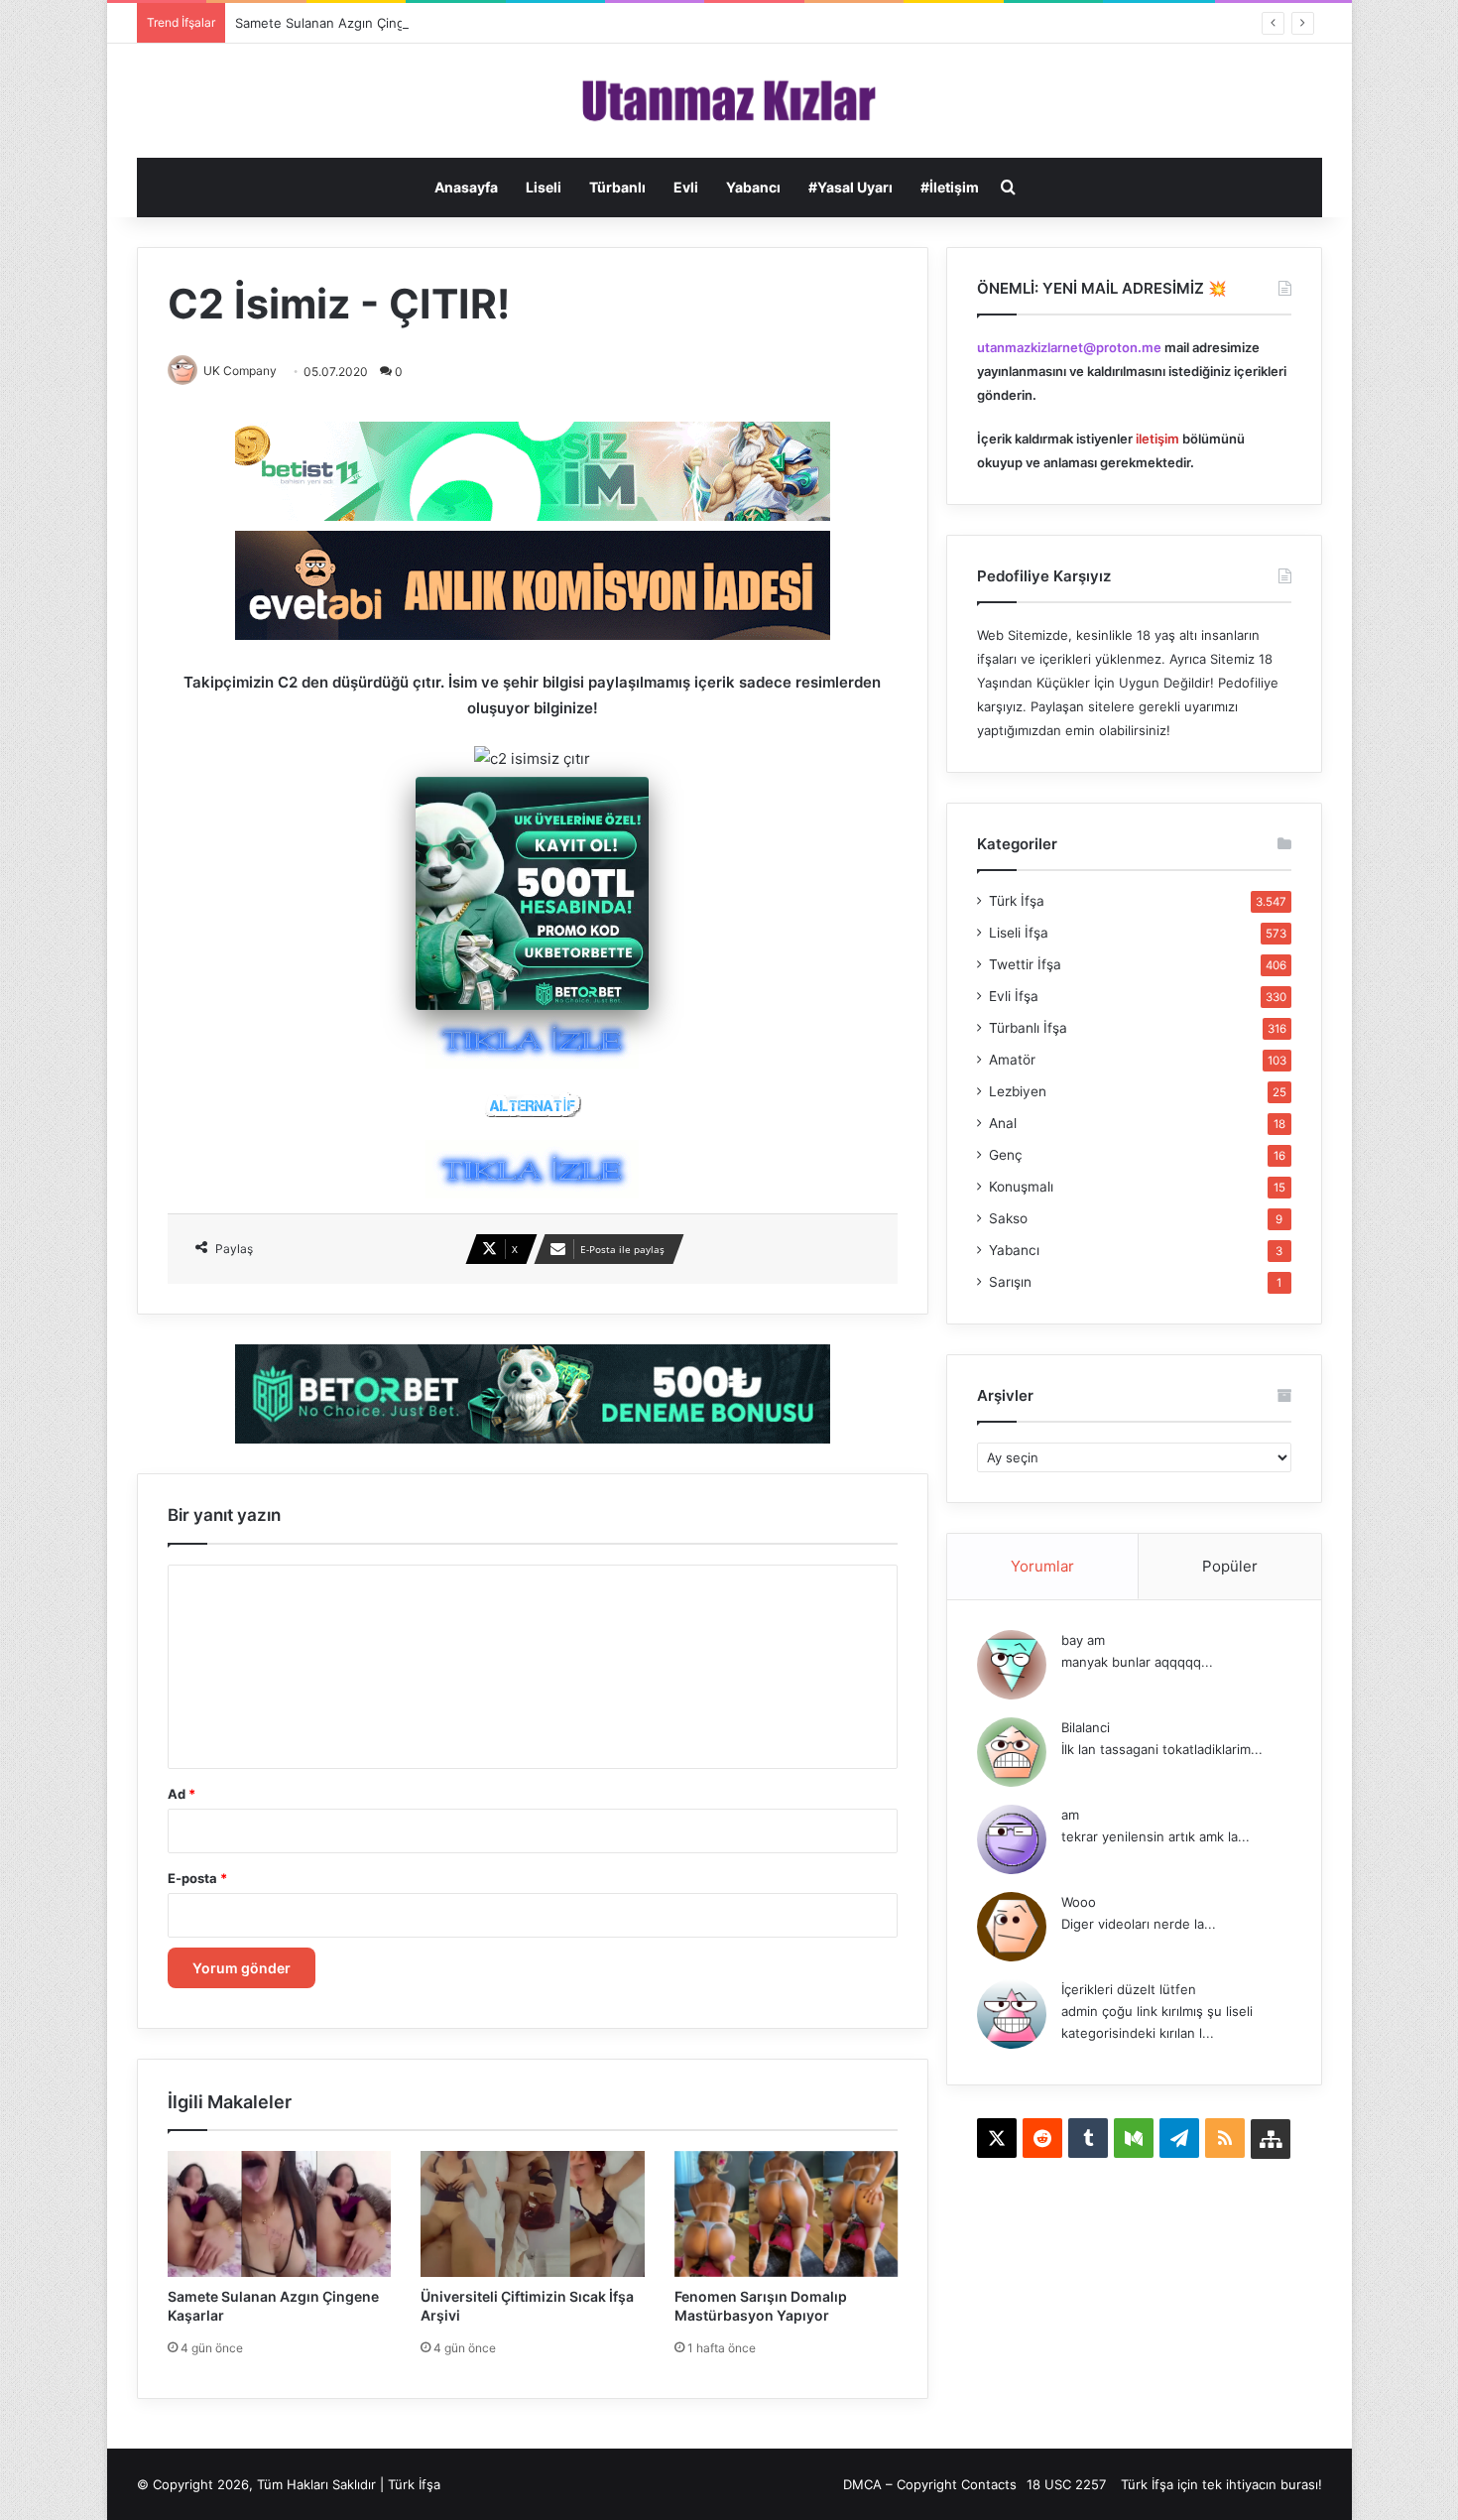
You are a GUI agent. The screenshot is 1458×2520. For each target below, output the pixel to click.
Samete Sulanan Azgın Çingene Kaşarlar (358, 23)
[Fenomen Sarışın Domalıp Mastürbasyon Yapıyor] (787, 2214)
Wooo (1079, 1902)
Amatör (1012, 1060)
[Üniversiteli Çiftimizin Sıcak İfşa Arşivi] (533, 2214)
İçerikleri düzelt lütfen (1129, 1989)
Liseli (544, 187)
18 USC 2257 (1066, 2484)
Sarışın (1010, 1282)
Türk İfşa (1017, 901)
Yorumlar (1042, 1566)
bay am (1083, 1640)
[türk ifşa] (729, 101)
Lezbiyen (1018, 1091)
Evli (686, 187)
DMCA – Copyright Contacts (930, 2484)
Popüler (1230, 1566)
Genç (1006, 1155)
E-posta (197, 1878)
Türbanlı (617, 187)
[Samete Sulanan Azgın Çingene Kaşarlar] (280, 2214)
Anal (1003, 1123)
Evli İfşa (1014, 996)
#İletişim (950, 187)
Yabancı (753, 187)
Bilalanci (1086, 1727)
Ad (182, 1794)
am (1070, 1815)
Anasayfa (466, 187)
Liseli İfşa (1019, 933)
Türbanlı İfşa (1028, 1028)
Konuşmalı (1021, 1187)
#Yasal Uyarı (850, 187)
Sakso (1008, 1218)
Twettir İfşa (1025, 964)
